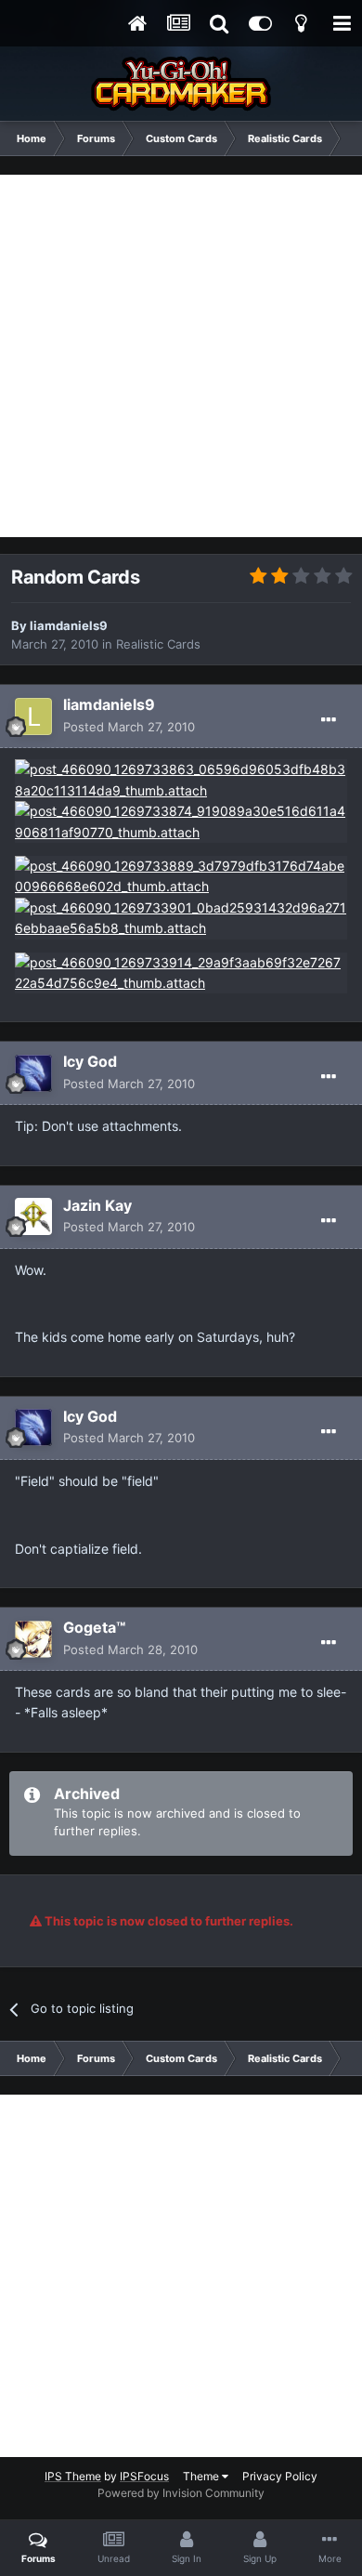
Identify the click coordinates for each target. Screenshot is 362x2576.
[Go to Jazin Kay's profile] (33, 1216)
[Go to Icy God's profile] (33, 1073)
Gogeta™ (94, 1627)
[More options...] (329, 720)
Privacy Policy (280, 2476)
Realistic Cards (158, 644)
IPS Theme (73, 2476)
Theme (202, 2476)
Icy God (90, 1061)
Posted (129, 727)
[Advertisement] (181, 356)
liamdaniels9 (69, 625)
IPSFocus (144, 2476)
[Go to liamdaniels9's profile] (33, 716)
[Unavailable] (181, 779)
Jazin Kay (97, 1205)
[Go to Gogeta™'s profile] (33, 1639)
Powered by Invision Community (181, 2493)
